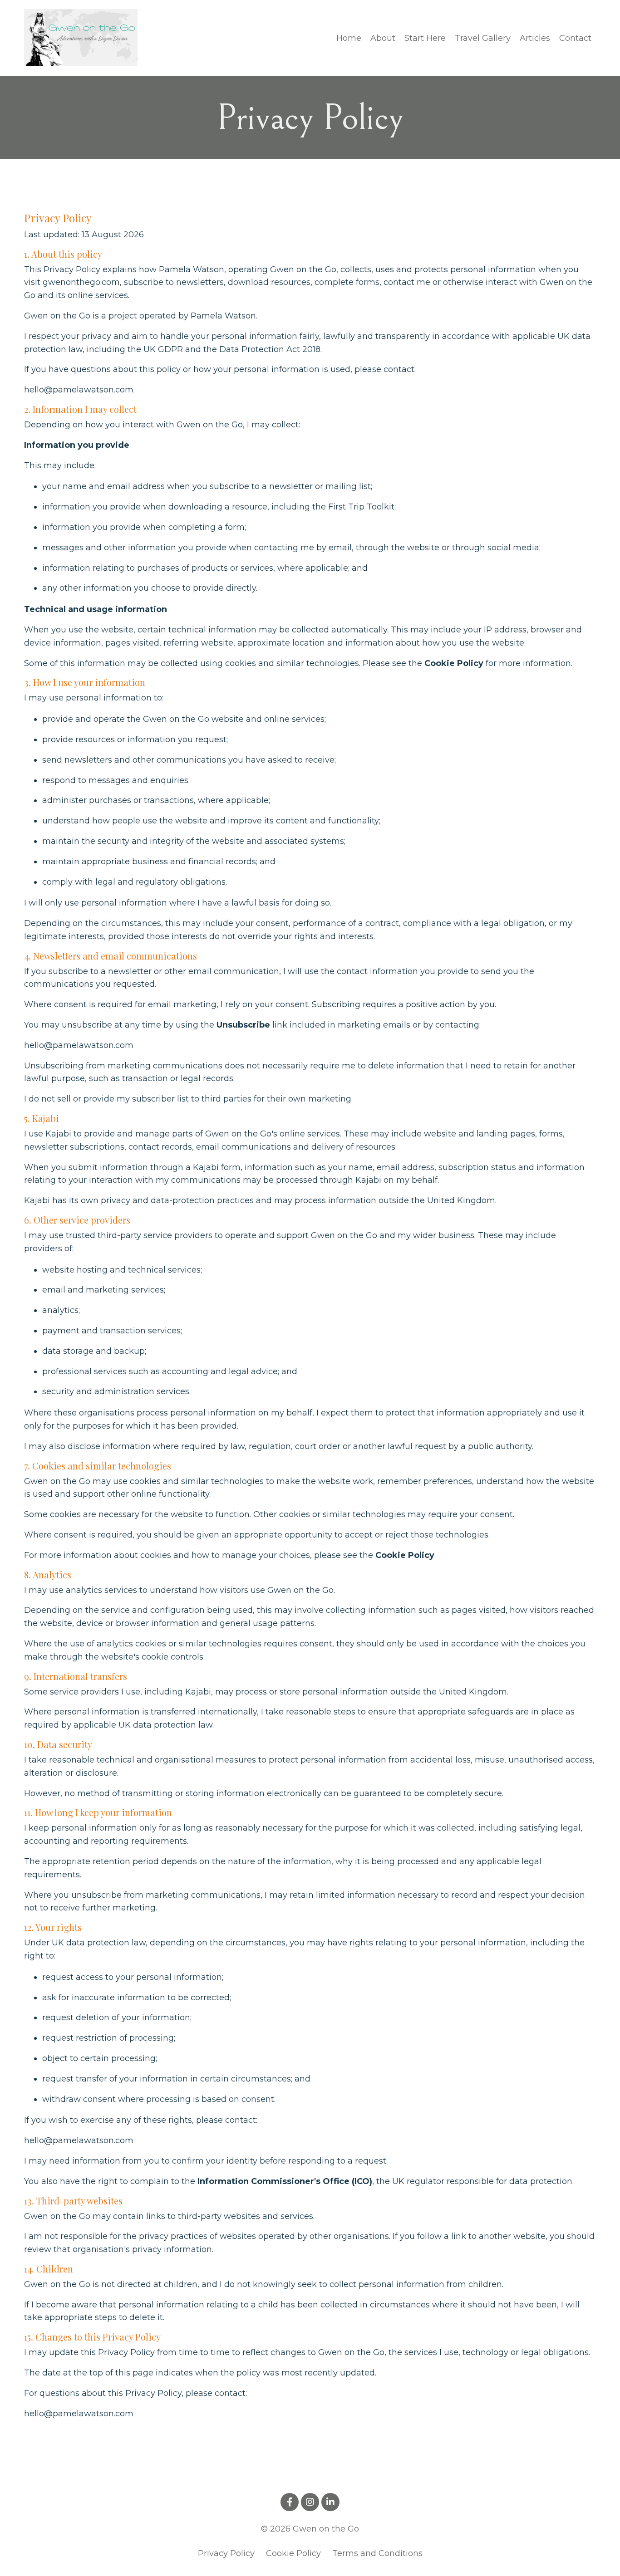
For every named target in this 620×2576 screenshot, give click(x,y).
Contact (575, 38)
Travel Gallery (483, 38)
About (383, 38)
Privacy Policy (226, 2553)
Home (349, 38)
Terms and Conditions (377, 2553)
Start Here (425, 38)
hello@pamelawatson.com (79, 390)
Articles (535, 38)
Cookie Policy (293, 2553)
